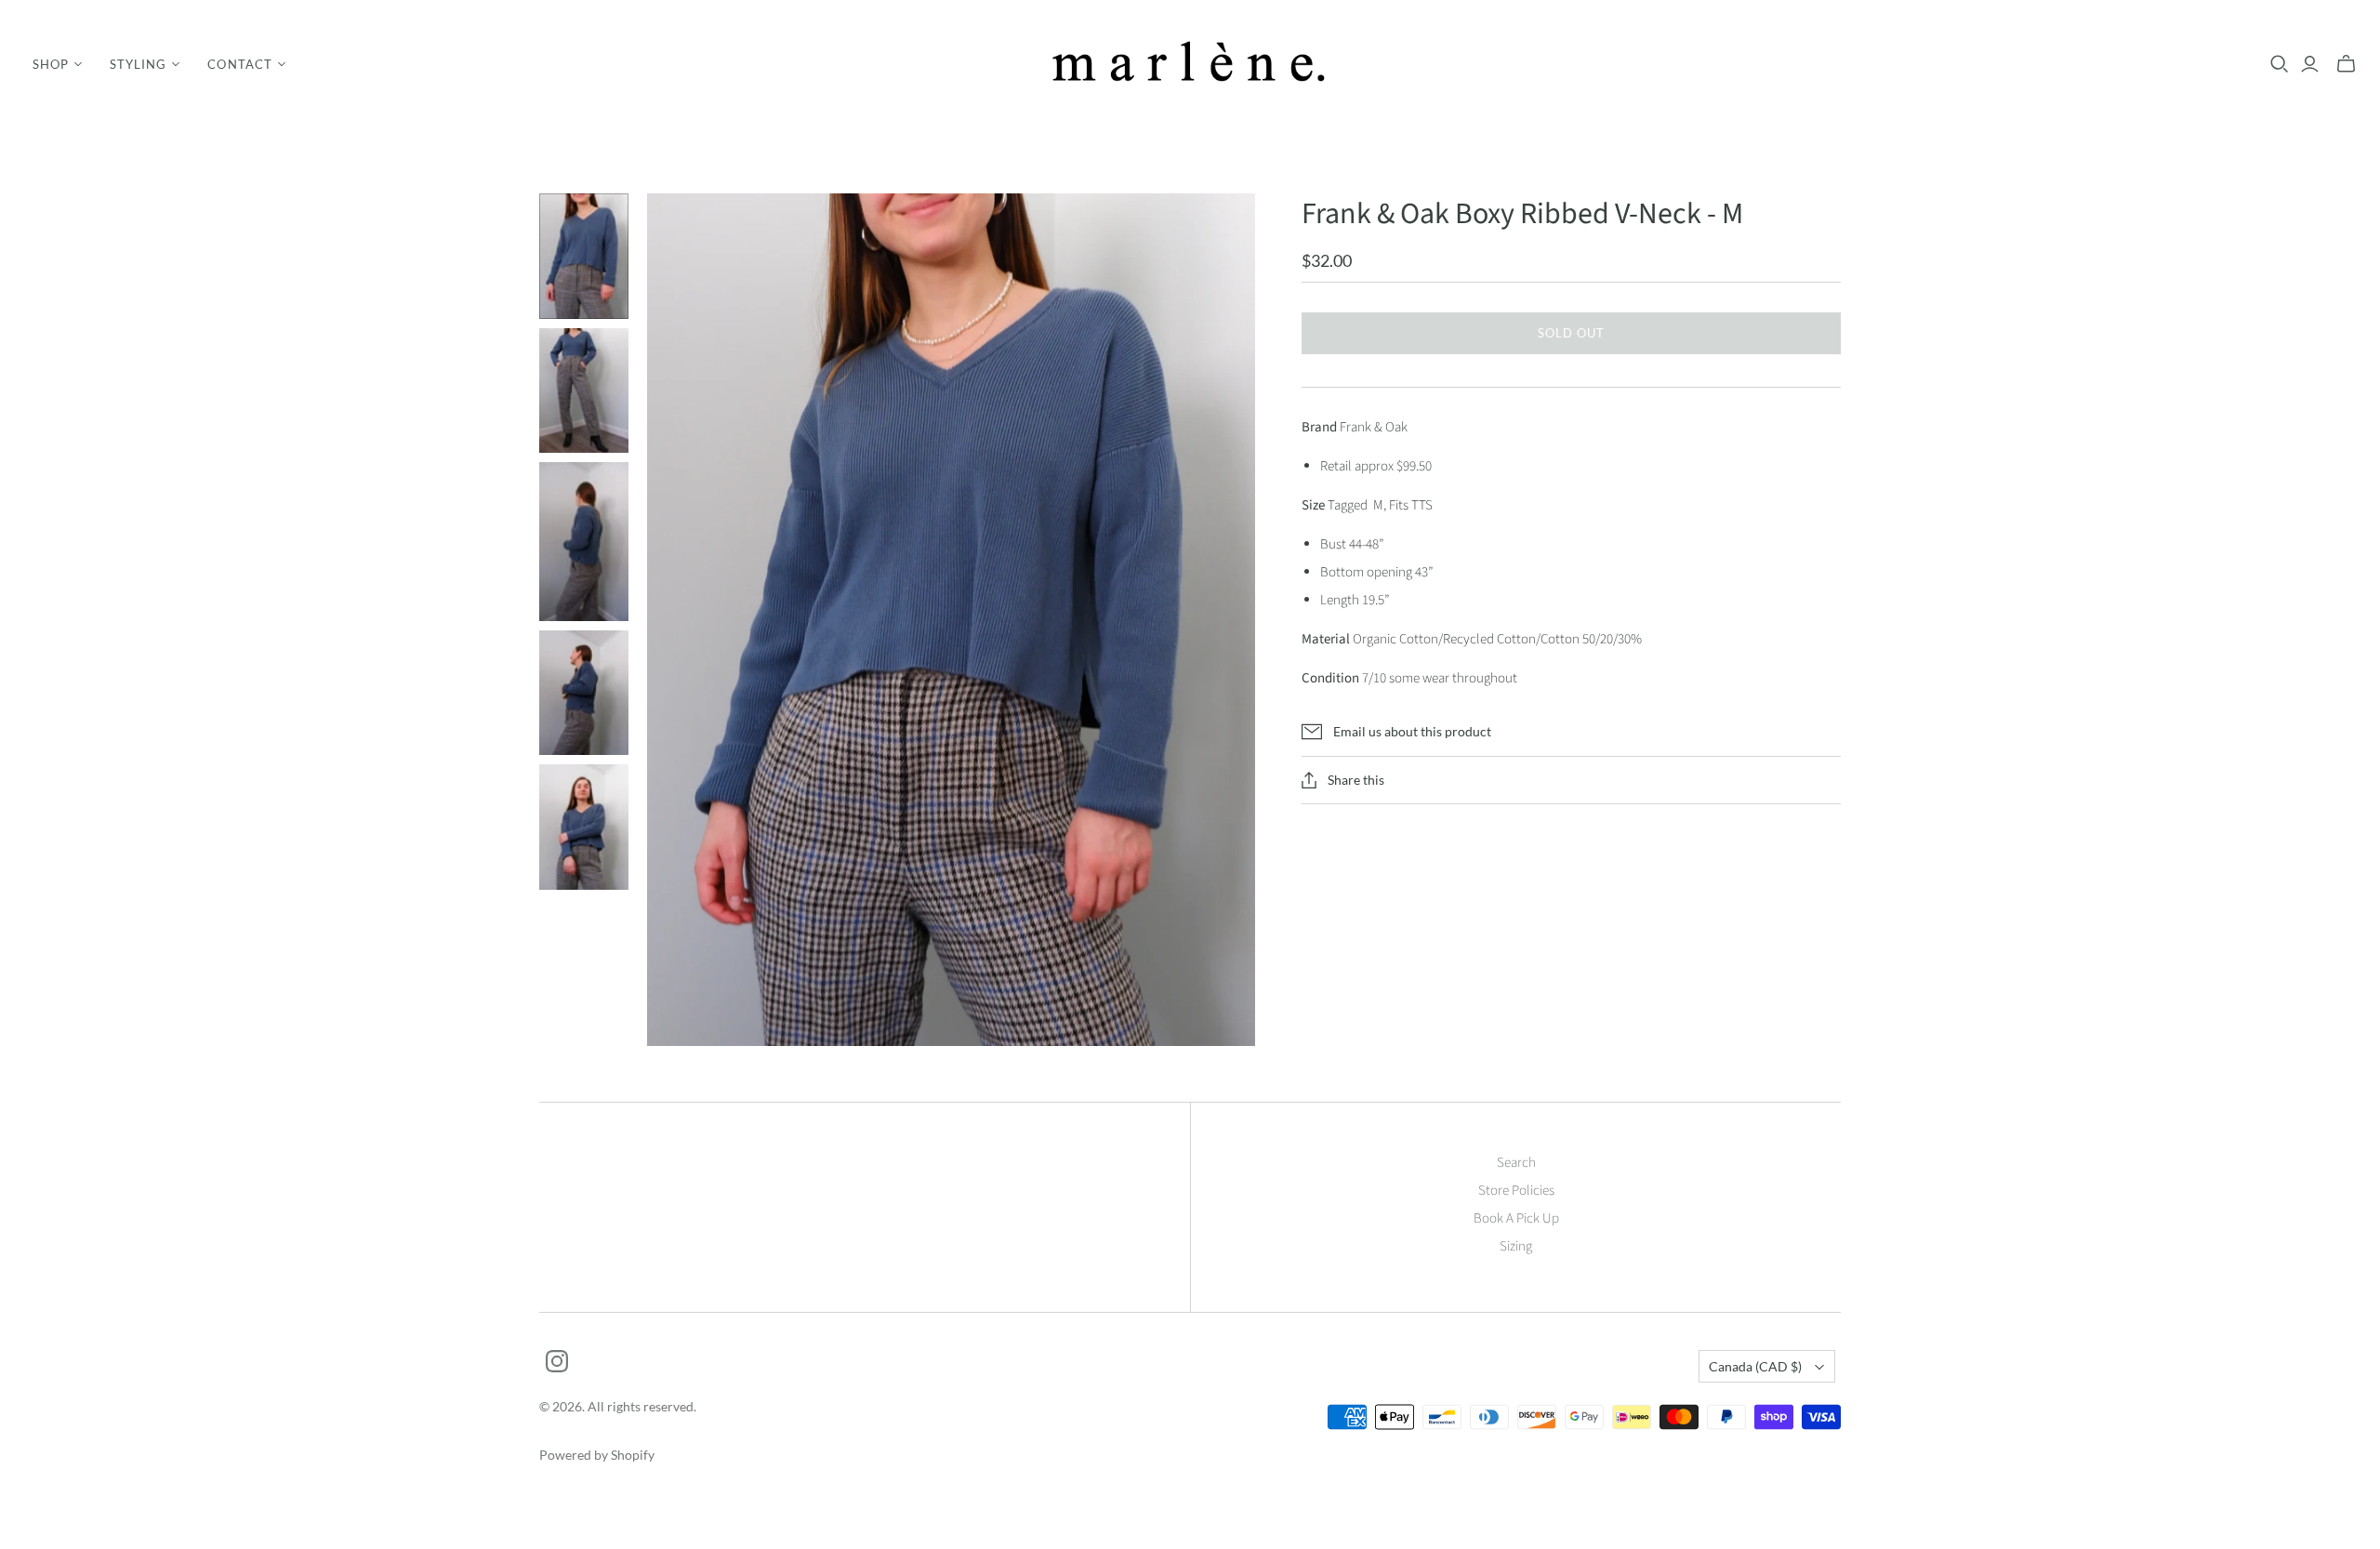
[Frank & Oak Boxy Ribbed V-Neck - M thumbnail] (584, 256)
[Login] (2310, 64)
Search (1516, 1163)
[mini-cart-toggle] (2346, 64)
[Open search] (2280, 64)
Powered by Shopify (597, 1455)
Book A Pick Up (1516, 1218)
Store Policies (1516, 1191)
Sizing (1516, 1246)
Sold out (1571, 333)
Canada (1755, 1366)
